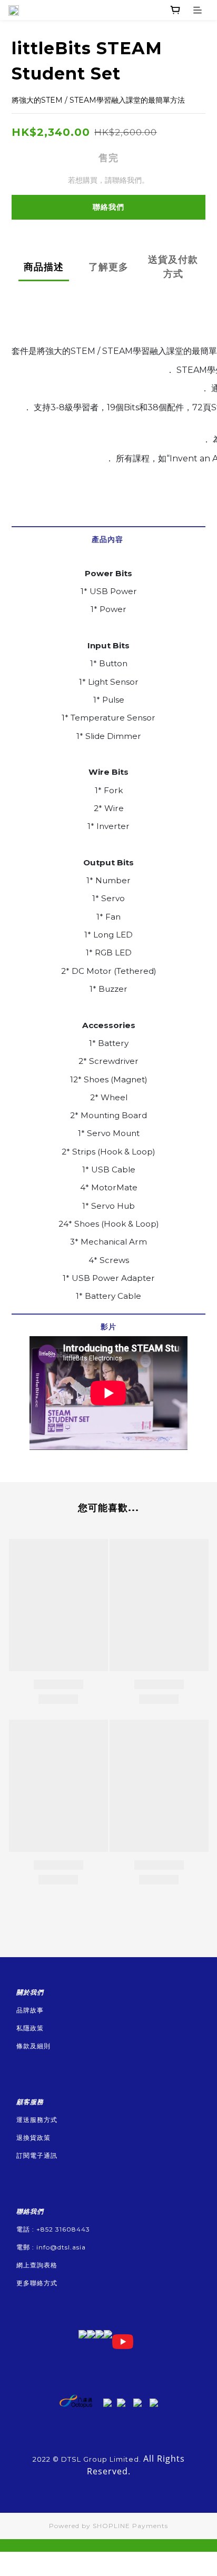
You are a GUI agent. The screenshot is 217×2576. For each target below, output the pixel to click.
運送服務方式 (37, 2120)
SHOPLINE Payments (130, 2526)
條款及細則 (33, 2046)
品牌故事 (30, 2010)
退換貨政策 (33, 2138)
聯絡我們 (108, 207)
